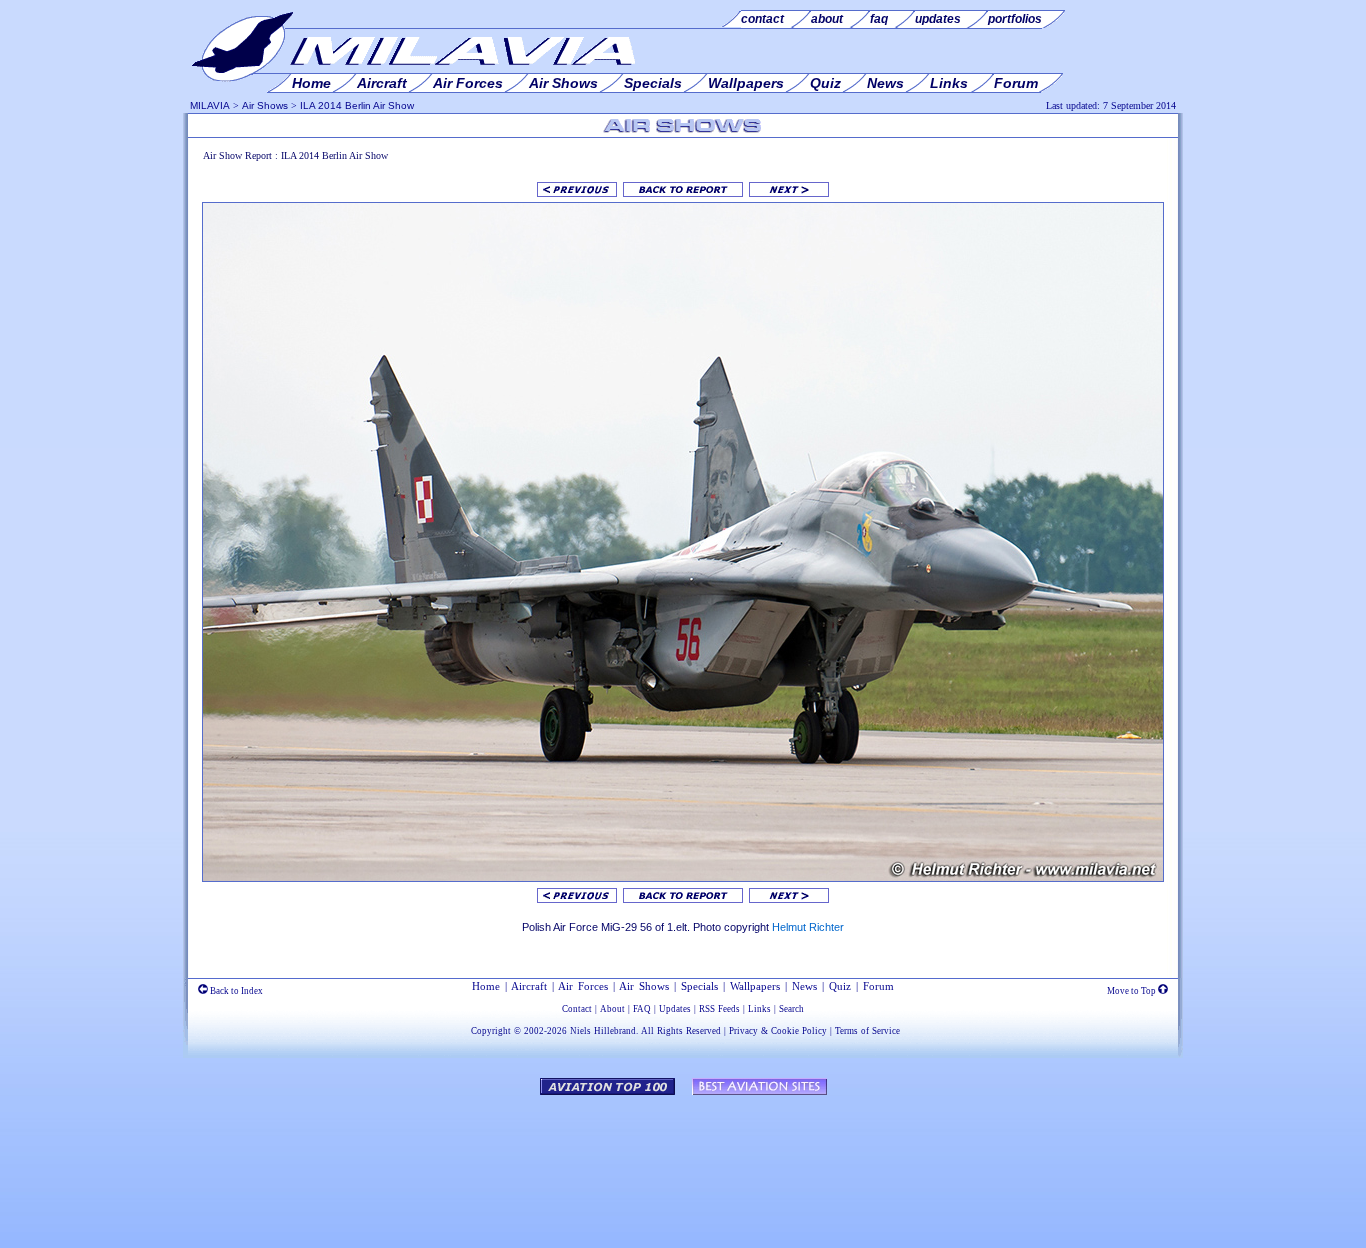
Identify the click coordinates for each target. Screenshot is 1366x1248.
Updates (675, 1009)
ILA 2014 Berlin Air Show (357, 105)
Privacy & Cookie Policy (778, 1031)
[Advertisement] (683, 1162)
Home (486, 986)
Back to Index (235, 991)
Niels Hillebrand (603, 1031)
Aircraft (529, 986)
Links (759, 1009)
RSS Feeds (719, 1009)
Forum (878, 986)
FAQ (642, 1009)
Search (791, 1009)
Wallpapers (755, 986)
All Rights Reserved (681, 1031)
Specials (699, 986)
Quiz (840, 986)
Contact (577, 1009)
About (612, 1009)
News (804, 986)
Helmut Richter (808, 927)
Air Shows (265, 105)
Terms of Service (867, 1031)
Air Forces (583, 986)
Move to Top (1132, 991)
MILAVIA (210, 105)
